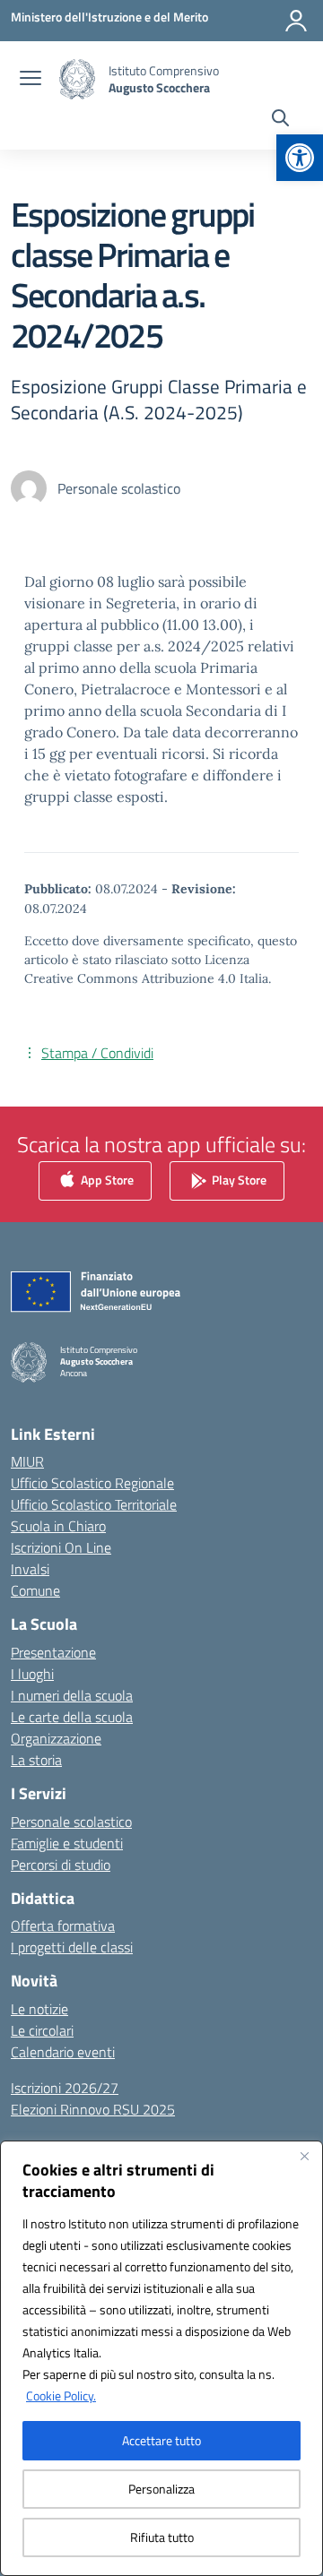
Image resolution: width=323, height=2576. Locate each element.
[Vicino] (304, 2156)
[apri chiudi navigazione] (31, 80)
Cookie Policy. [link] (61, 2395)
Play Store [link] (238, 1180)
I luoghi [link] (32, 1674)
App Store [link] (106, 1180)
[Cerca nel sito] (280, 120)
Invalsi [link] (30, 1569)
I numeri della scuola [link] (72, 1695)
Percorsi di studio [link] (61, 1865)
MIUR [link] (27, 1461)
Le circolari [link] (42, 2030)
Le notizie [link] (39, 2009)
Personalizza (161, 2489)
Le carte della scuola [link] (72, 1717)
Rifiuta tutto (162, 2537)
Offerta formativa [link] (63, 1926)
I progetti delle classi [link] (72, 1947)
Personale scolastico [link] (71, 1822)
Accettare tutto (161, 2440)
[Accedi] (296, 21)
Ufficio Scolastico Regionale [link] (92, 1483)
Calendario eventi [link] (63, 2052)
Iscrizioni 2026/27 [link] (65, 2088)
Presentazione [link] (53, 1652)
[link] (300, 158)
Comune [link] (35, 1590)
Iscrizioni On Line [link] (61, 1547)
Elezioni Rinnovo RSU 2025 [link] (93, 2109)
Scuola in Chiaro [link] (58, 1526)
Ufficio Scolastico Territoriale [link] (94, 1504)
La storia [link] (36, 1760)
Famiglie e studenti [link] (67, 1843)
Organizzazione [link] (56, 1738)
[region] (161, 2358)
